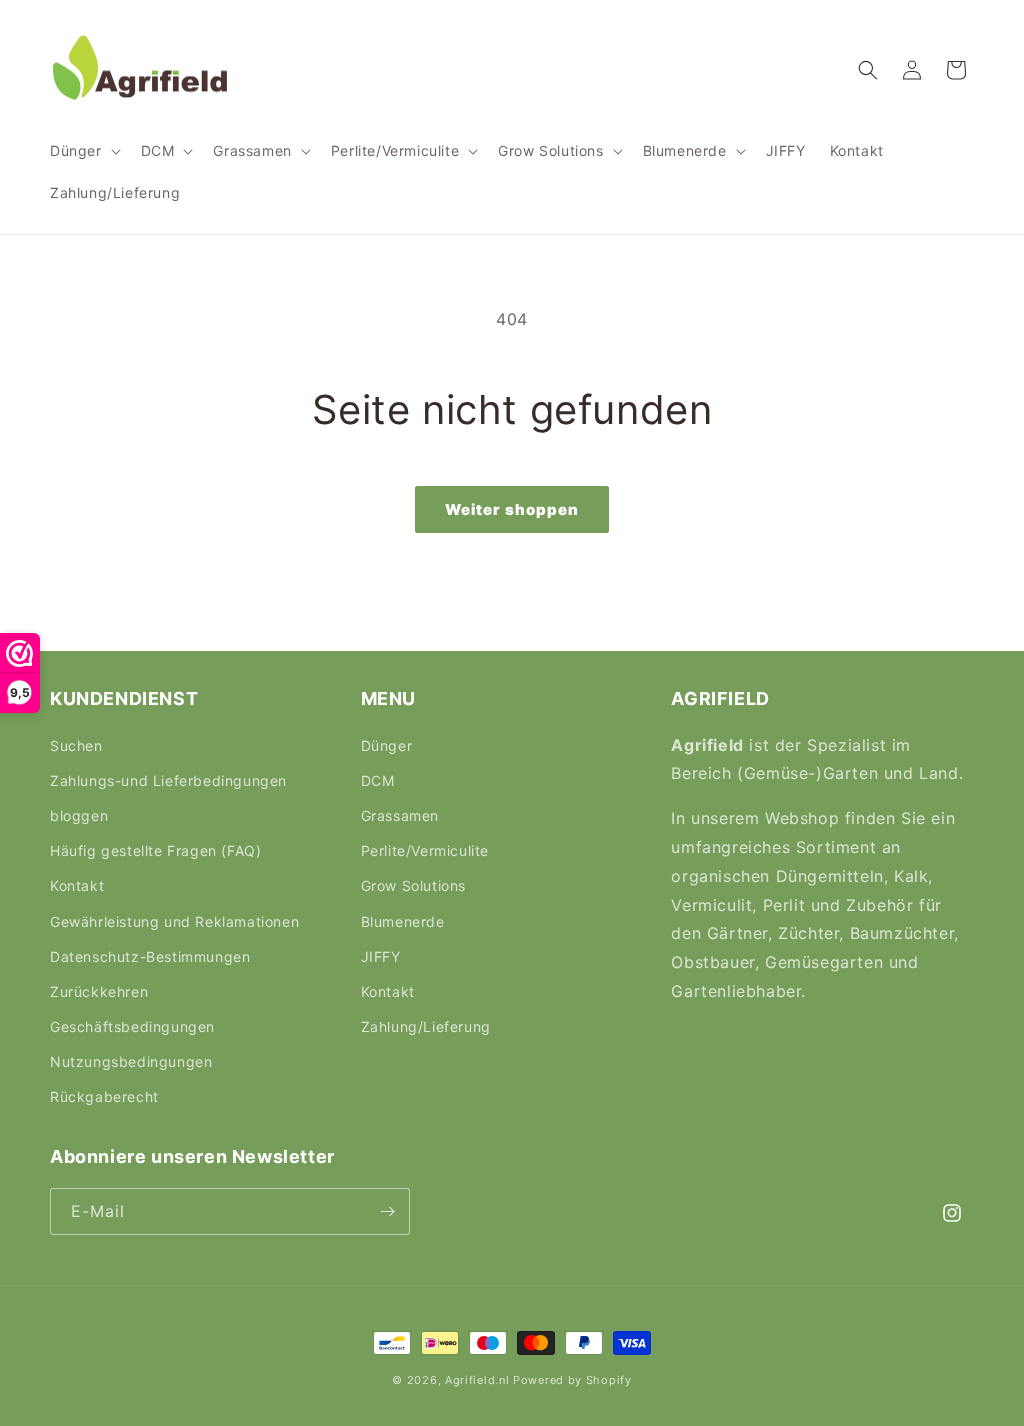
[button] (83, 151)
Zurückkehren (99, 991)
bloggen (79, 815)
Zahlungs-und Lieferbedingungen (168, 780)
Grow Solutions (413, 885)
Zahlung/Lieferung (426, 1026)
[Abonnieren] (387, 1211)
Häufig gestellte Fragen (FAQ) (155, 850)
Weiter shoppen (512, 509)
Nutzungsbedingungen (131, 1061)
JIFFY (381, 956)
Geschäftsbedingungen (132, 1026)
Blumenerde (403, 921)
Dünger (387, 745)
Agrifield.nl (477, 1380)
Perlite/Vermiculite (425, 850)
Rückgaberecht (104, 1096)
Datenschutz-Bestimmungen (150, 956)
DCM (378, 780)
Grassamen (400, 815)
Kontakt (77, 885)
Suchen (76, 745)
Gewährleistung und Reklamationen (174, 921)
